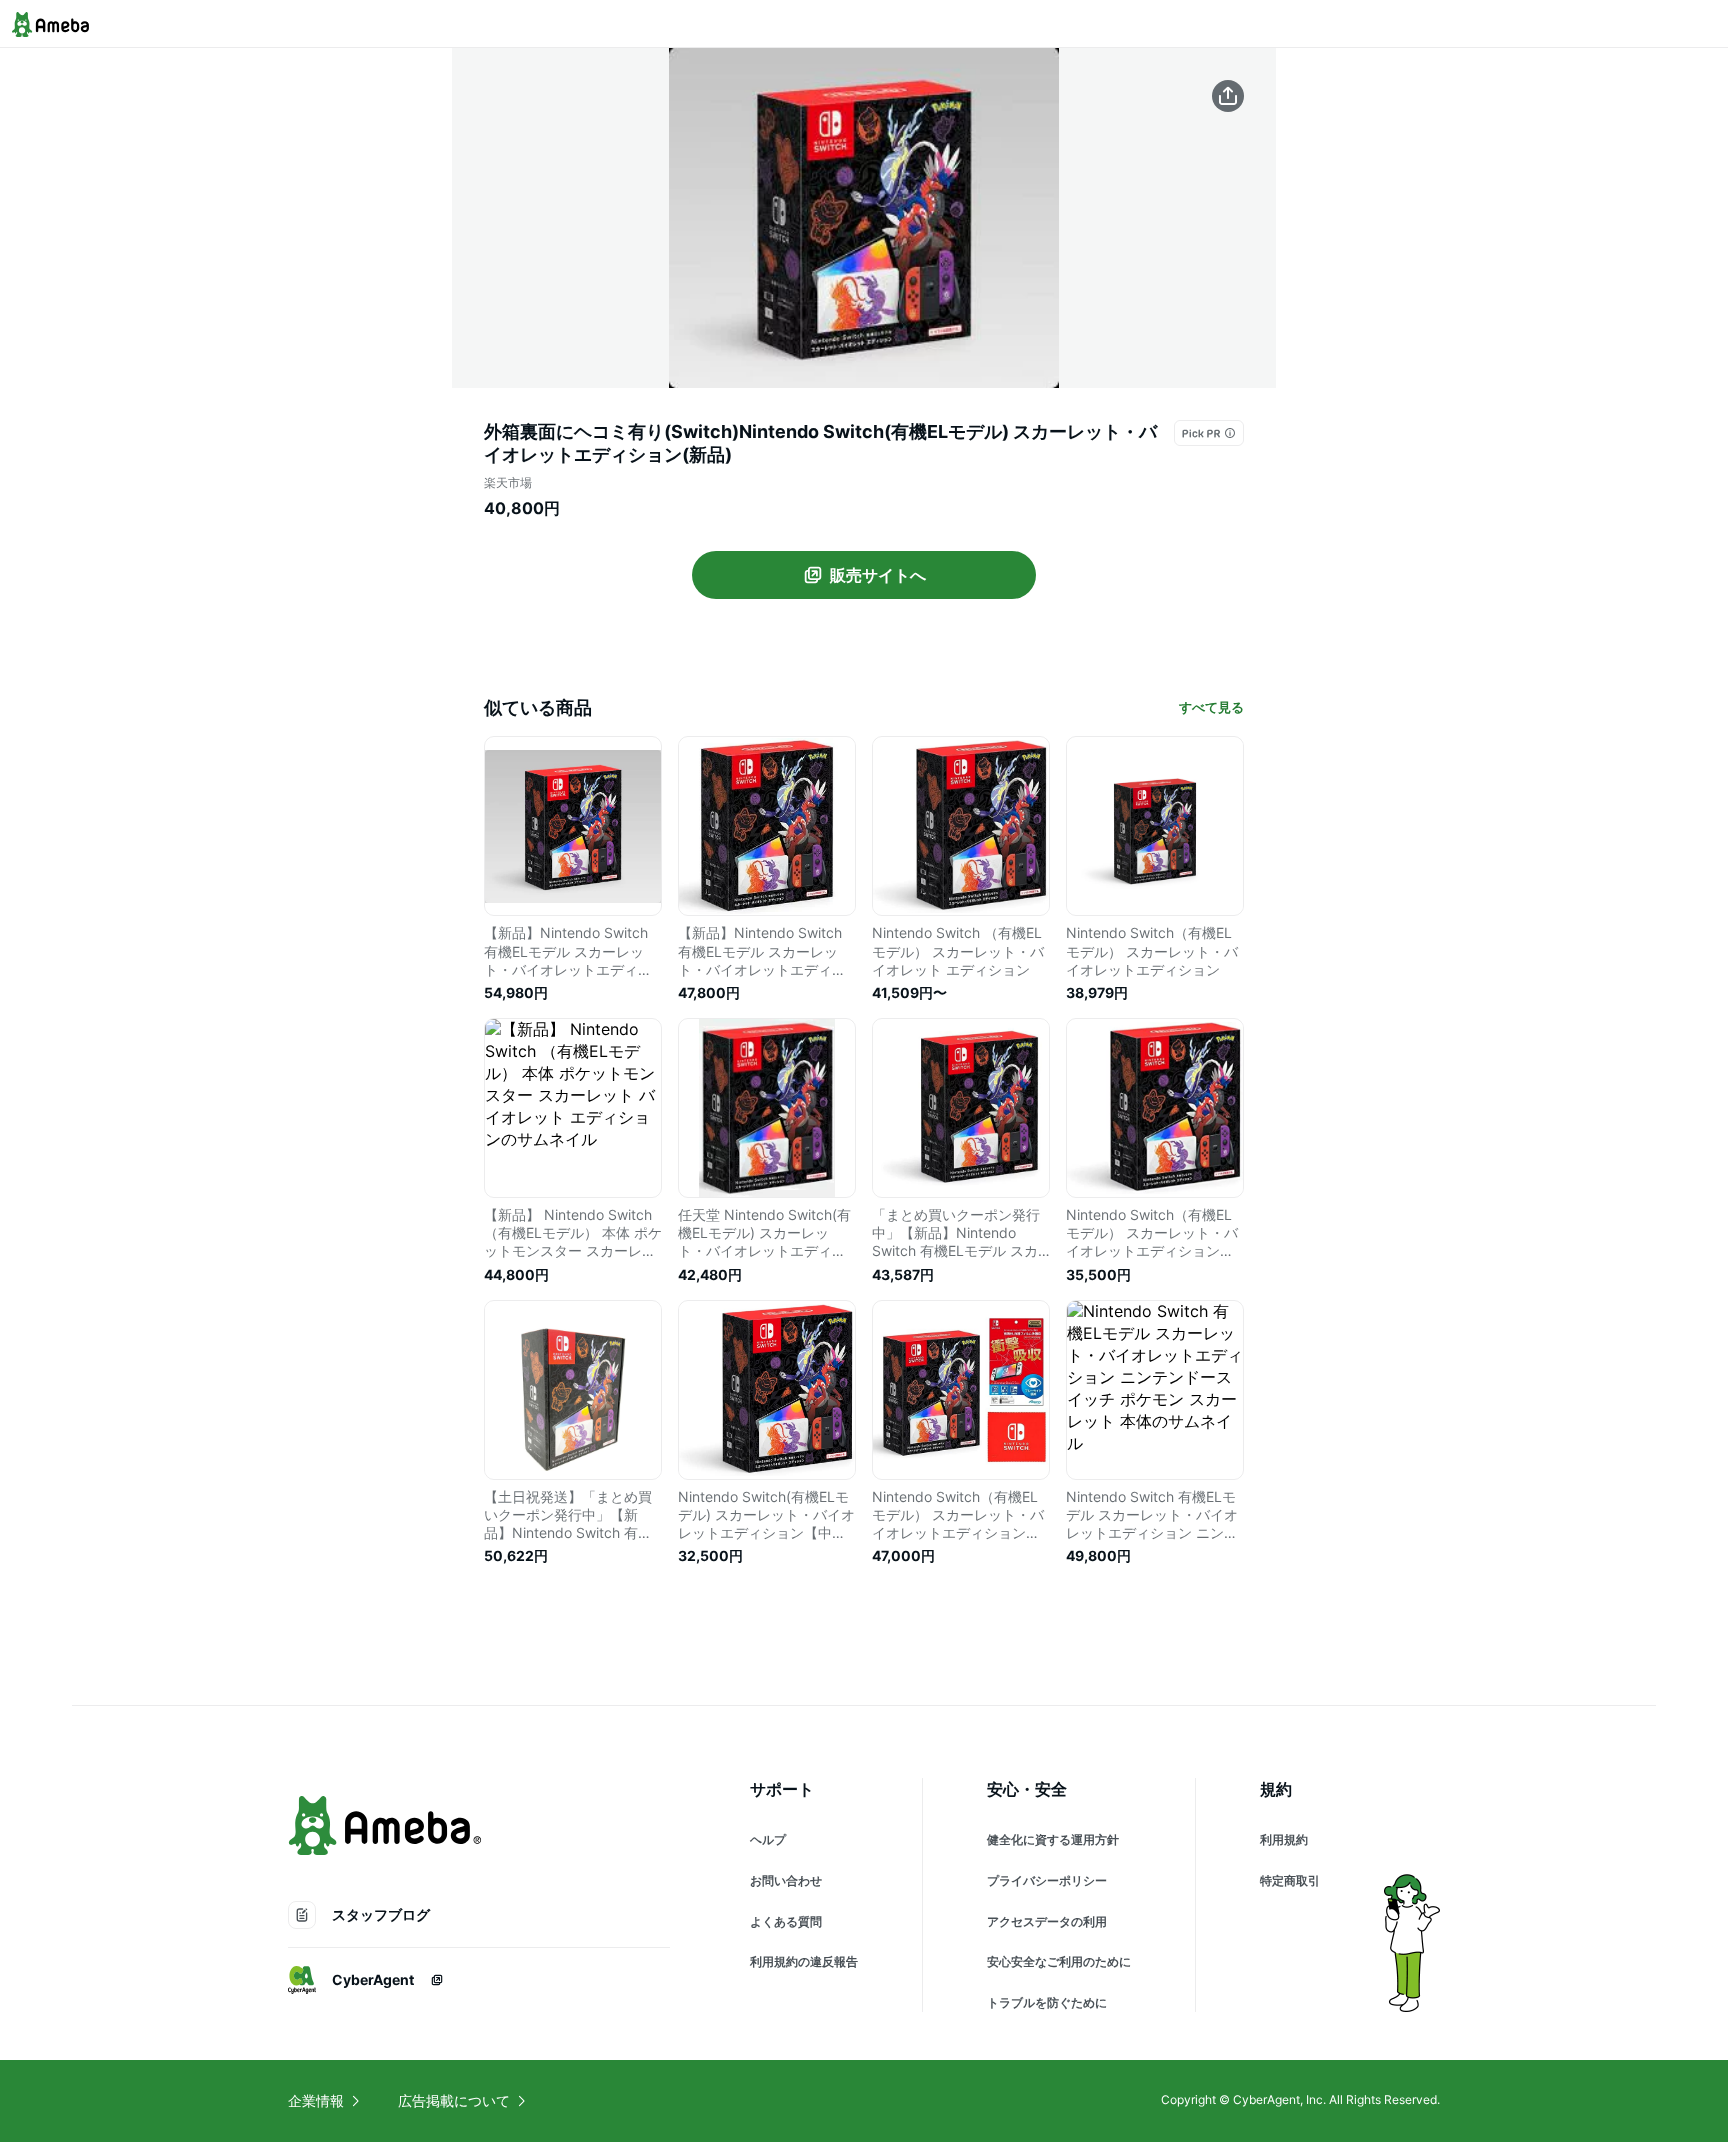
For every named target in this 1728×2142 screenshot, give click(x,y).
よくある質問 (786, 1921)
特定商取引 (1290, 1880)
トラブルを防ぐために (1047, 2002)
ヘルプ (768, 1839)
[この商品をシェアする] (1228, 96)
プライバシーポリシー (1047, 1880)
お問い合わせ (786, 1880)
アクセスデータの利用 (1047, 1921)
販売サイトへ (878, 575)
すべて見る (1211, 707)
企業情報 (316, 2100)
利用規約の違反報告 (804, 1961)
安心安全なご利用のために (1059, 1961)
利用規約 (1284, 1839)
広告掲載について (454, 2100)
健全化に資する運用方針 (1053, 1839)
